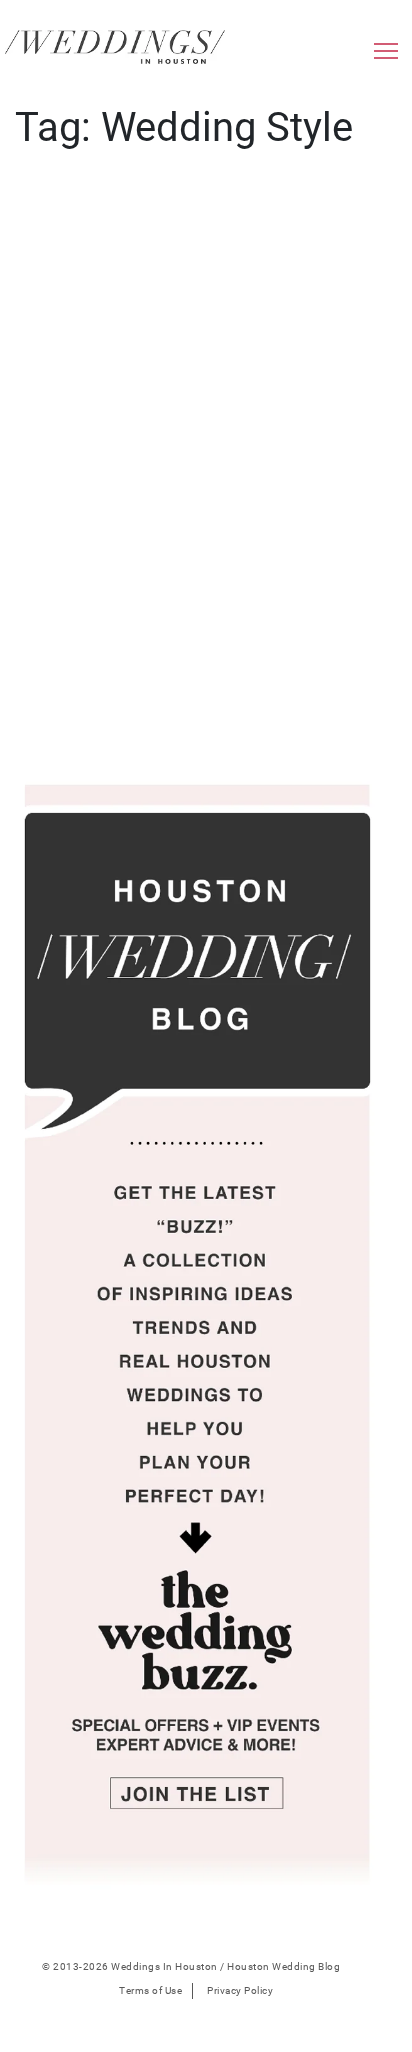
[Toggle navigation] (386, 56)
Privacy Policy (240, 1990)
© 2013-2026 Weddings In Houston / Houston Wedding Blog (191, 1966)
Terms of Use (150, 1990)
